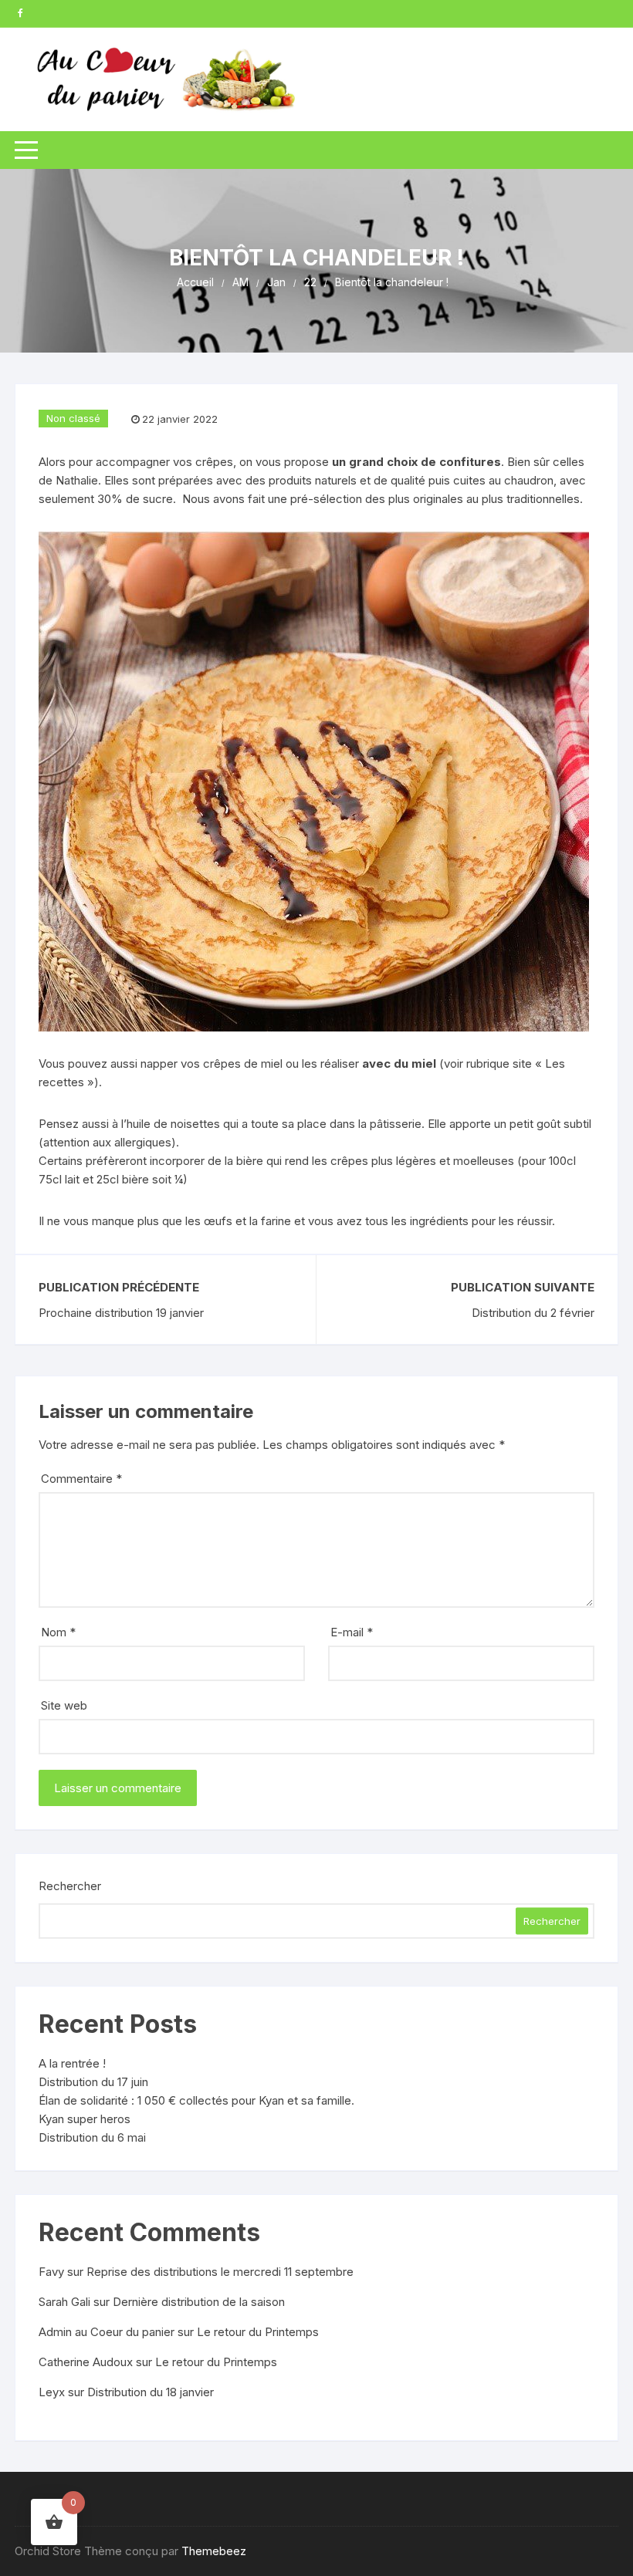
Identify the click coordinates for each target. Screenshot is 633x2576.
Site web (64, 1705)
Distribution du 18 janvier (151, 2392)
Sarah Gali (64, 2302)
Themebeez (214, 2551)
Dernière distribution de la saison (199, 2302)
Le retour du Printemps (258, 2332)
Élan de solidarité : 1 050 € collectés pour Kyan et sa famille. (196, 2100)
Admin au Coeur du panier (107, 2332)
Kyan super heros (85, 2119)
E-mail (352, 1632)
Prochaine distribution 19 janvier (121, 1313)
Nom (58, 1632)
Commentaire (81, 1479)
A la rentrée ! (72, 2063)
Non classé (73, 418)
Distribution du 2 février (533, 1313)
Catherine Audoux (86, 2362)
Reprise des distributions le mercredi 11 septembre (220, 2272)
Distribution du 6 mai (92, 2137)
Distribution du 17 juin (93, 2082)
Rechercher (70, 1886)
